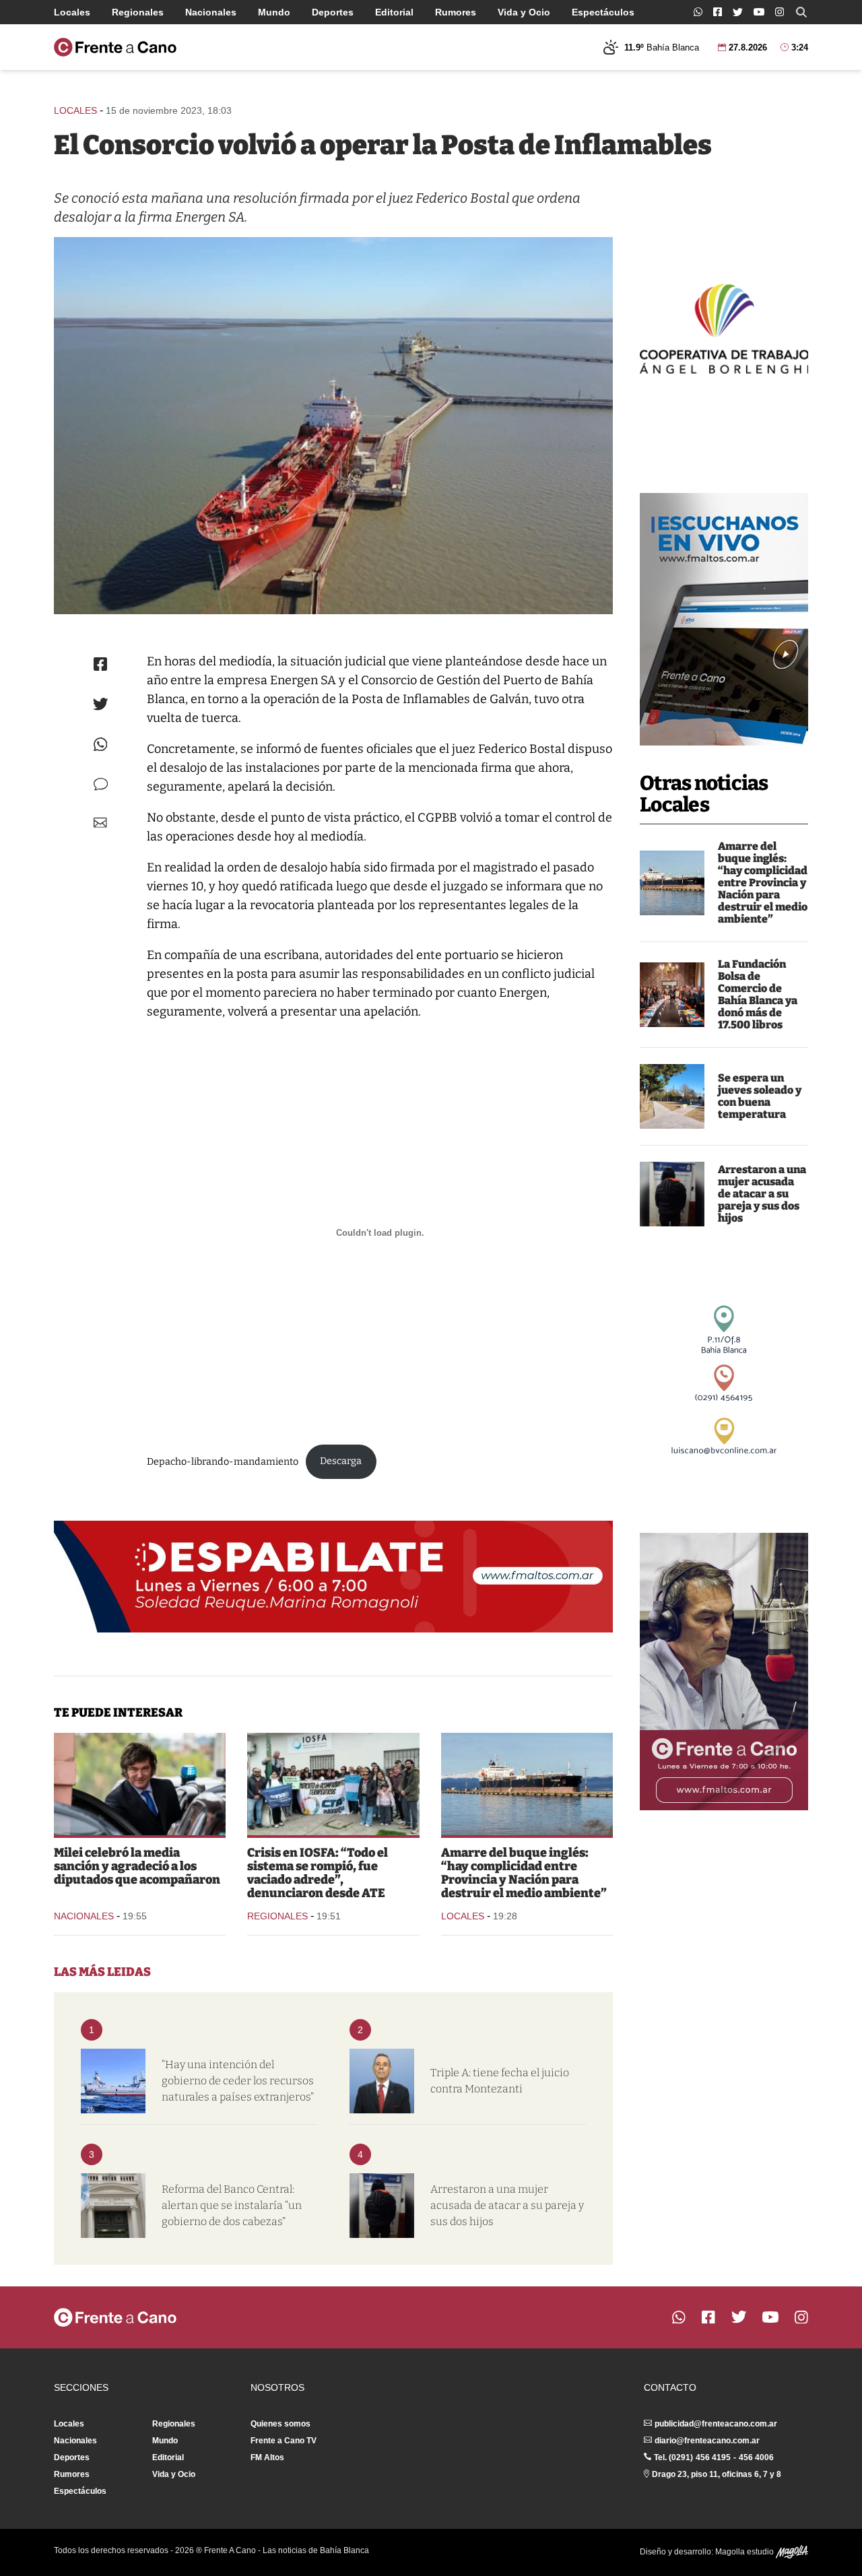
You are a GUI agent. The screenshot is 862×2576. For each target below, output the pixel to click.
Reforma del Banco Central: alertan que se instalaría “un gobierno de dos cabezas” (232, 2205)
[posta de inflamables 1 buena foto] (333, 426)
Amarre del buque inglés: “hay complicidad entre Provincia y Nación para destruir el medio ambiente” (763, 883)
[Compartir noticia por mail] (100, 823)
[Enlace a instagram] (780, 12)
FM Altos (267, 2457)
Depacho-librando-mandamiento (223, 1461)
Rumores (456, 12)
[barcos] (113, 2081)
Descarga (341, 1461)
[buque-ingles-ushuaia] (672, 883)
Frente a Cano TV (284, 2441)
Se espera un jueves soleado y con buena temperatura (760, 1096)
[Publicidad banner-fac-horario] (724, 1672)
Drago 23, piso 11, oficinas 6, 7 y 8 (717, 2474)
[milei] (140, 1784)
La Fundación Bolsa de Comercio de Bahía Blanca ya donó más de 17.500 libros (758, 994)
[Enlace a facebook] (718, 12)
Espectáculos (603, 12)
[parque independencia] (672, 1096)
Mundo (274, 12)
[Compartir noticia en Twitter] (101, 704)
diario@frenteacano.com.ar (707, 2441)
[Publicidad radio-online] (724, 619)
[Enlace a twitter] (738, 12)
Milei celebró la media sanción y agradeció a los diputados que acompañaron (137, 1866)
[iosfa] (333, 1784)
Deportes (333, 12)
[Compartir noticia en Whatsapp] (101, 745)
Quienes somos (280, 2424)
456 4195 (713, 2457)
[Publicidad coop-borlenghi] (724, 327)
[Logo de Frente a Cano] (115, 47)
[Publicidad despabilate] (333, 1577)
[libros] (672, 995)
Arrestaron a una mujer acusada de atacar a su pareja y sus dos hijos (762, 1194)
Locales (72, 12)
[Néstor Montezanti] (382, 2081)
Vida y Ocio (524, 12)
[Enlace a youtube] (759, 12)
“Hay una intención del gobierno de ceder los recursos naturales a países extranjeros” (238, 2081)
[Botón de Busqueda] (801, 12)
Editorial (394, 12)
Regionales (138, 12)
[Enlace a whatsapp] (698, 12)
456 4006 (756, 2457)
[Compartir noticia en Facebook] (100, 664)
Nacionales (211, 12)
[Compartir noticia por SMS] (101, 784)
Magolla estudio (745, 2552)
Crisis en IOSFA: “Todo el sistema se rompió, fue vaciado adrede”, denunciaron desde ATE (318, 1873)
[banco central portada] (113, 2206)
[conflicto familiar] (672, 1194)
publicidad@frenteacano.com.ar (716, 2424)
